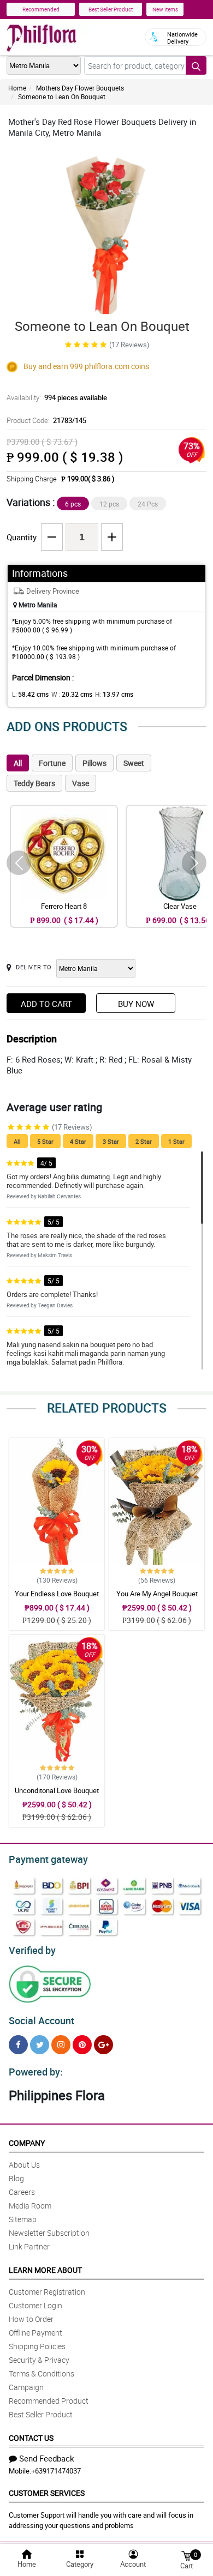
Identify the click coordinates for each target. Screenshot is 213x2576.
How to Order (31, 2319)
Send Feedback (47, 2458)
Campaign (26, 2387)
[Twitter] (40, 2045)
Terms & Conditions (42, 2373)
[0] (186, 2555)
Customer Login (35, 2305)
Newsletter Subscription (49, 2233)
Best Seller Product (111, 9)
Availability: (57, 397)
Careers (22, 2192)
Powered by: (36, 2072)
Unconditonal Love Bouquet (57, 1790)
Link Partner (29, 2246)
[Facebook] (18, 2045)
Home (17, 88)
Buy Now (136, 1004)
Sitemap (23, 2219)
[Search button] (196, 65)
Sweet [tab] (134, 763)
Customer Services (47, 2493)
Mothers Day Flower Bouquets (80, 88)
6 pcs (73, 504)
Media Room (30, 2206)
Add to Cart (46, 1004)
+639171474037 (56, 2471)
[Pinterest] (82, 2045)
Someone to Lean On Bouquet (62, 96)
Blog (16, 2178)
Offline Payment (35, 2333)
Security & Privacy (39, 2360)
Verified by (32, 1950)
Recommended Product (49, 2401)
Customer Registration (47, 2292)
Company (27, 2143)
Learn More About (45, 2270)
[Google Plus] (103, 2045)
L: (30, 694)
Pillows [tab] (94, 763)
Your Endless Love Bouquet (57, 1594)
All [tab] (18, 763)
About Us (24, 2165)
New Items (165, 9)
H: (114, 694)
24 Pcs (148, 504)
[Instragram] (61, 2045)
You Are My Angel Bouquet (157, 1594)
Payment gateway (48, 1859)
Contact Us (31, 2438)
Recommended (41, 9)
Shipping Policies (37, 2346)
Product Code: (46, 420)
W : (72, 694)
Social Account (42, 2020)
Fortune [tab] (52, 763)
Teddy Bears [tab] (34, 783)
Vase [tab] (81, 783)
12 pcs (109, 504)
